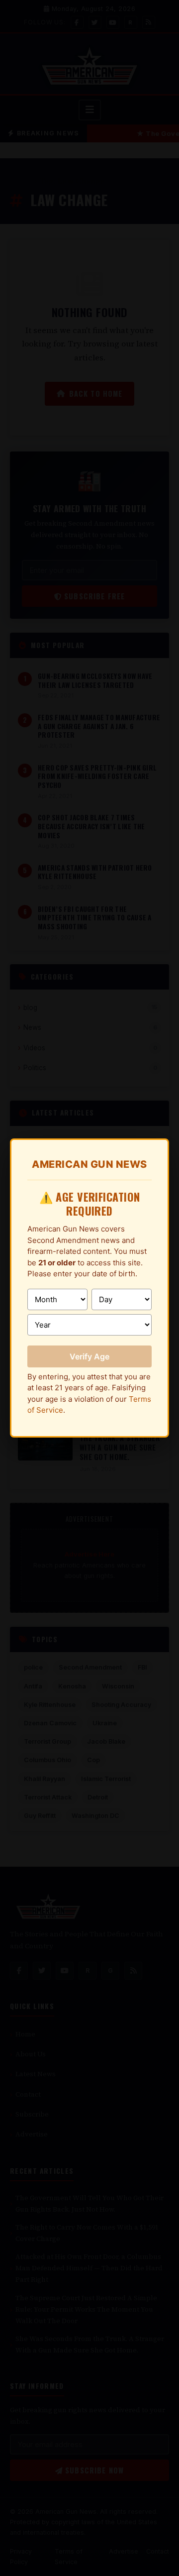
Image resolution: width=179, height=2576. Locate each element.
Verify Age (89, 1356)
